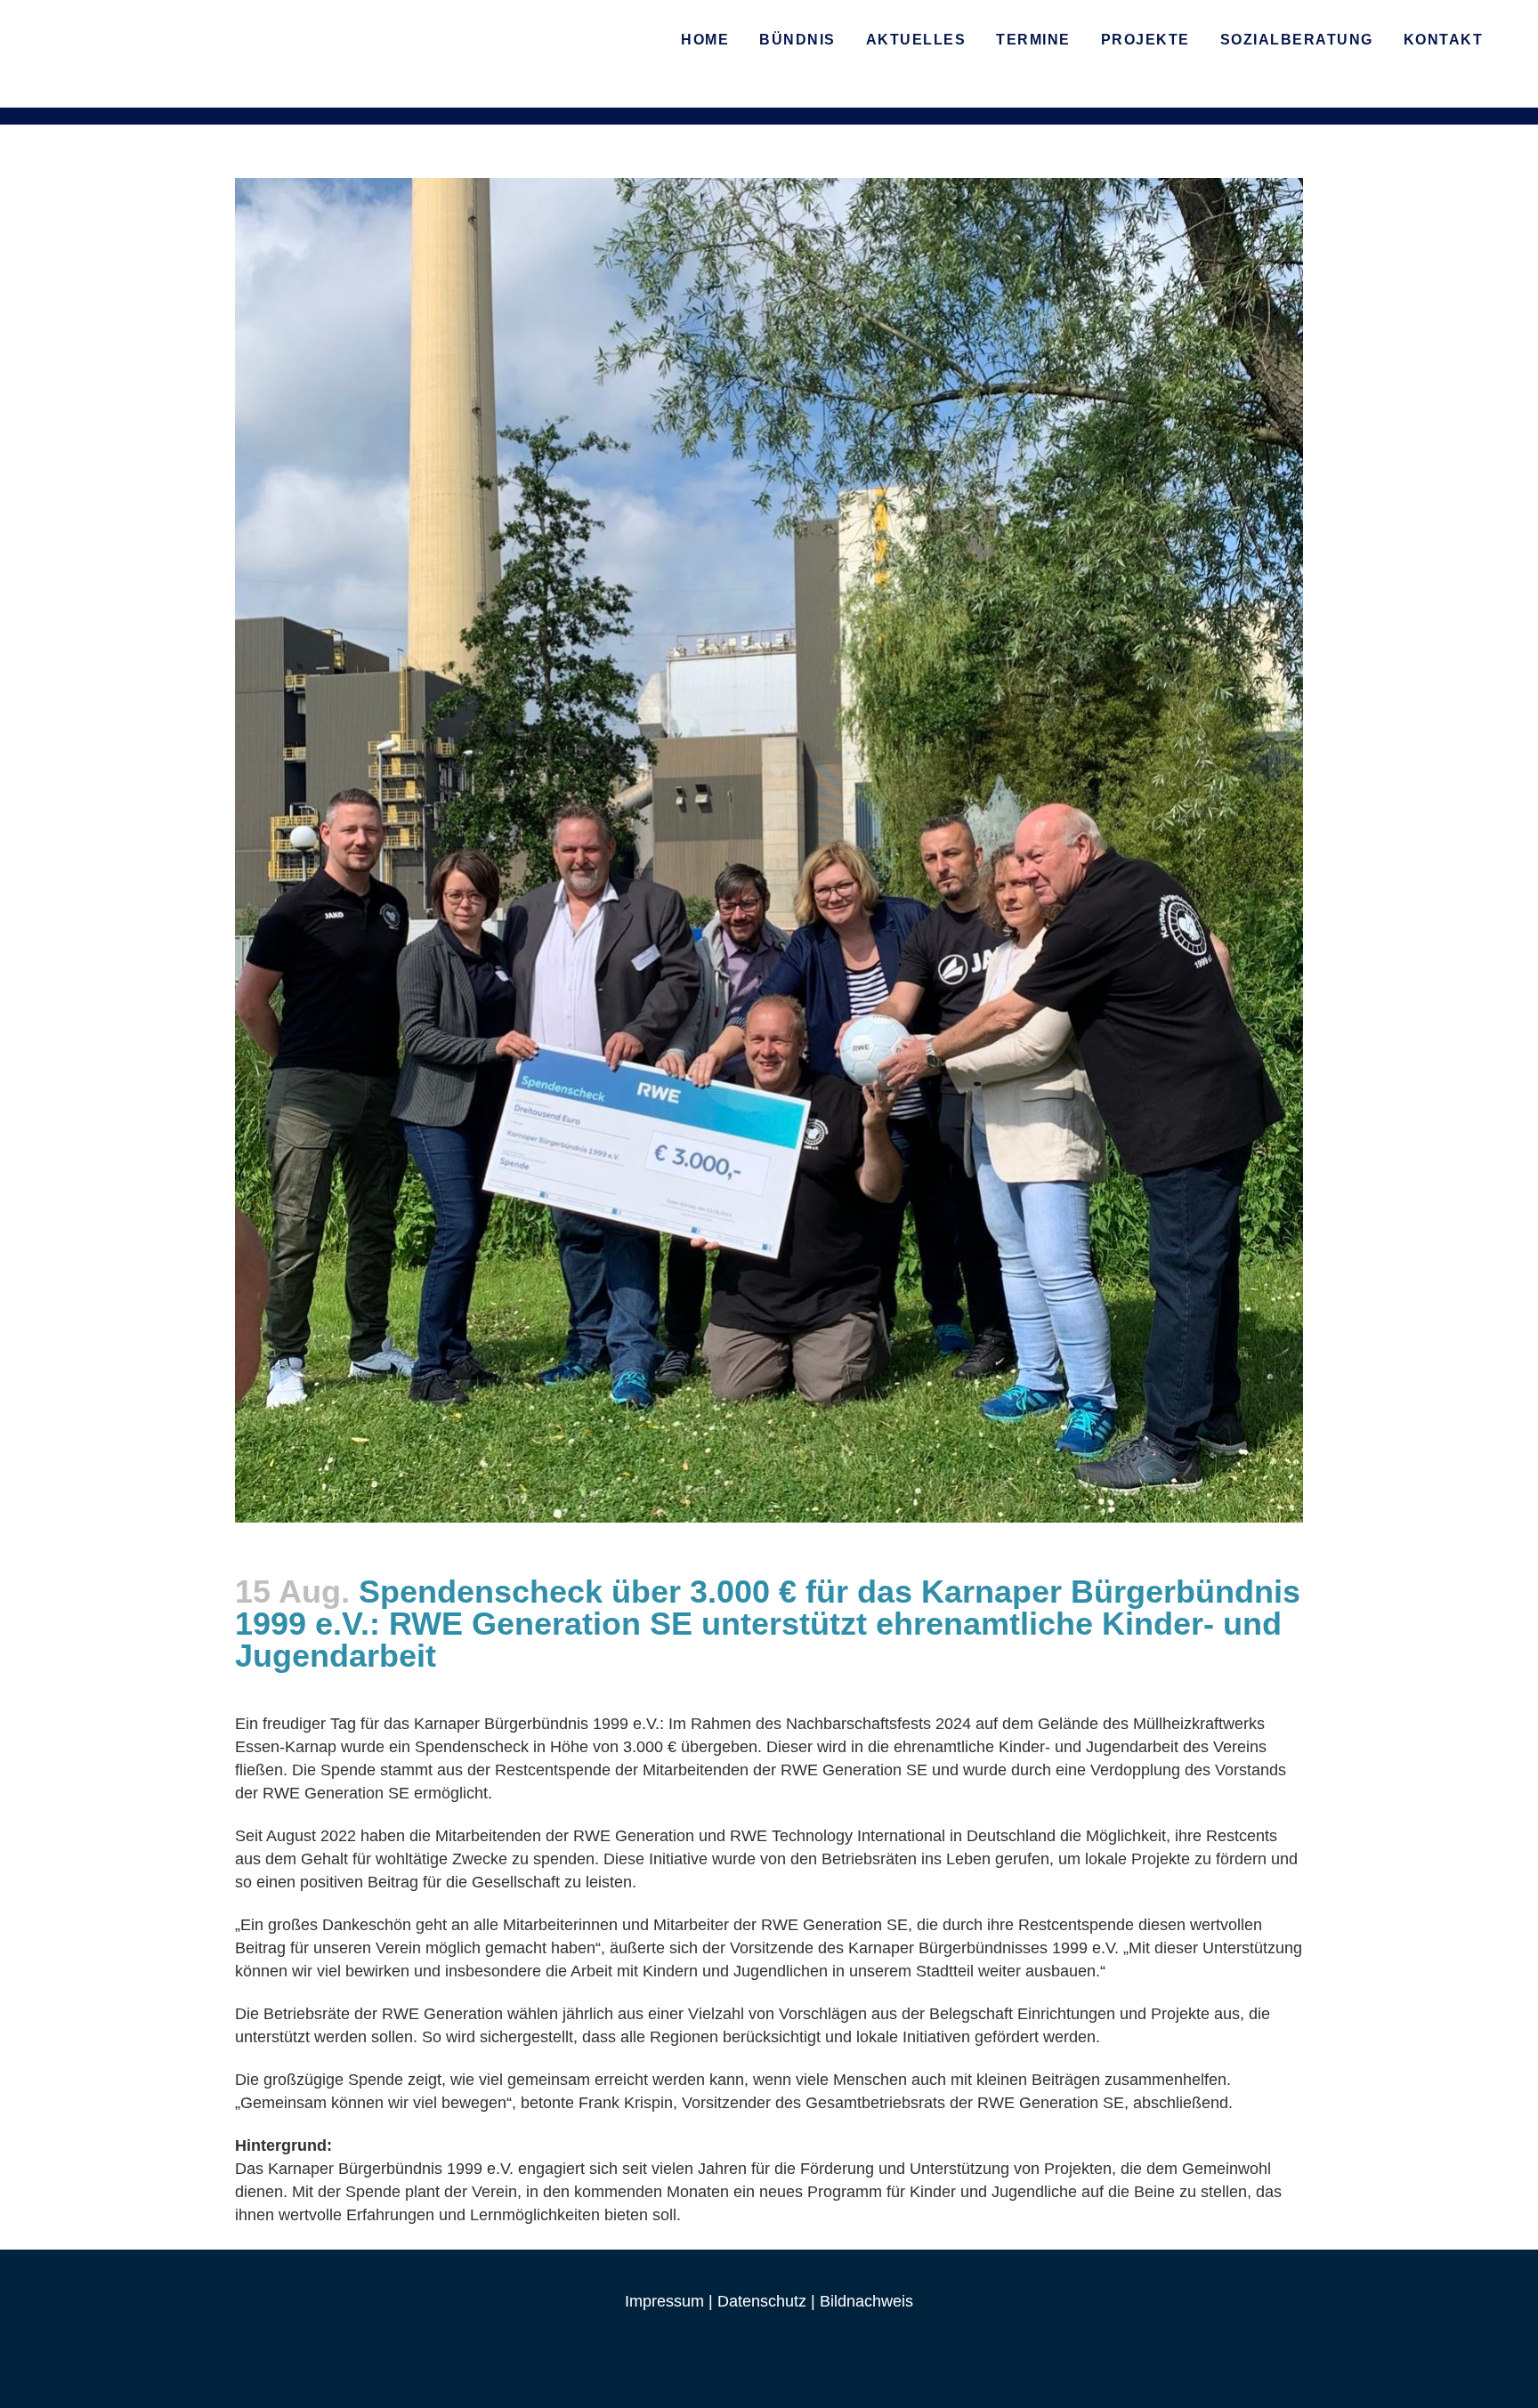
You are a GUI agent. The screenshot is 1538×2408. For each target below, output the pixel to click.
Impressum (664, 2301)
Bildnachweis (866, 2301)
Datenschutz (762, 2301)
